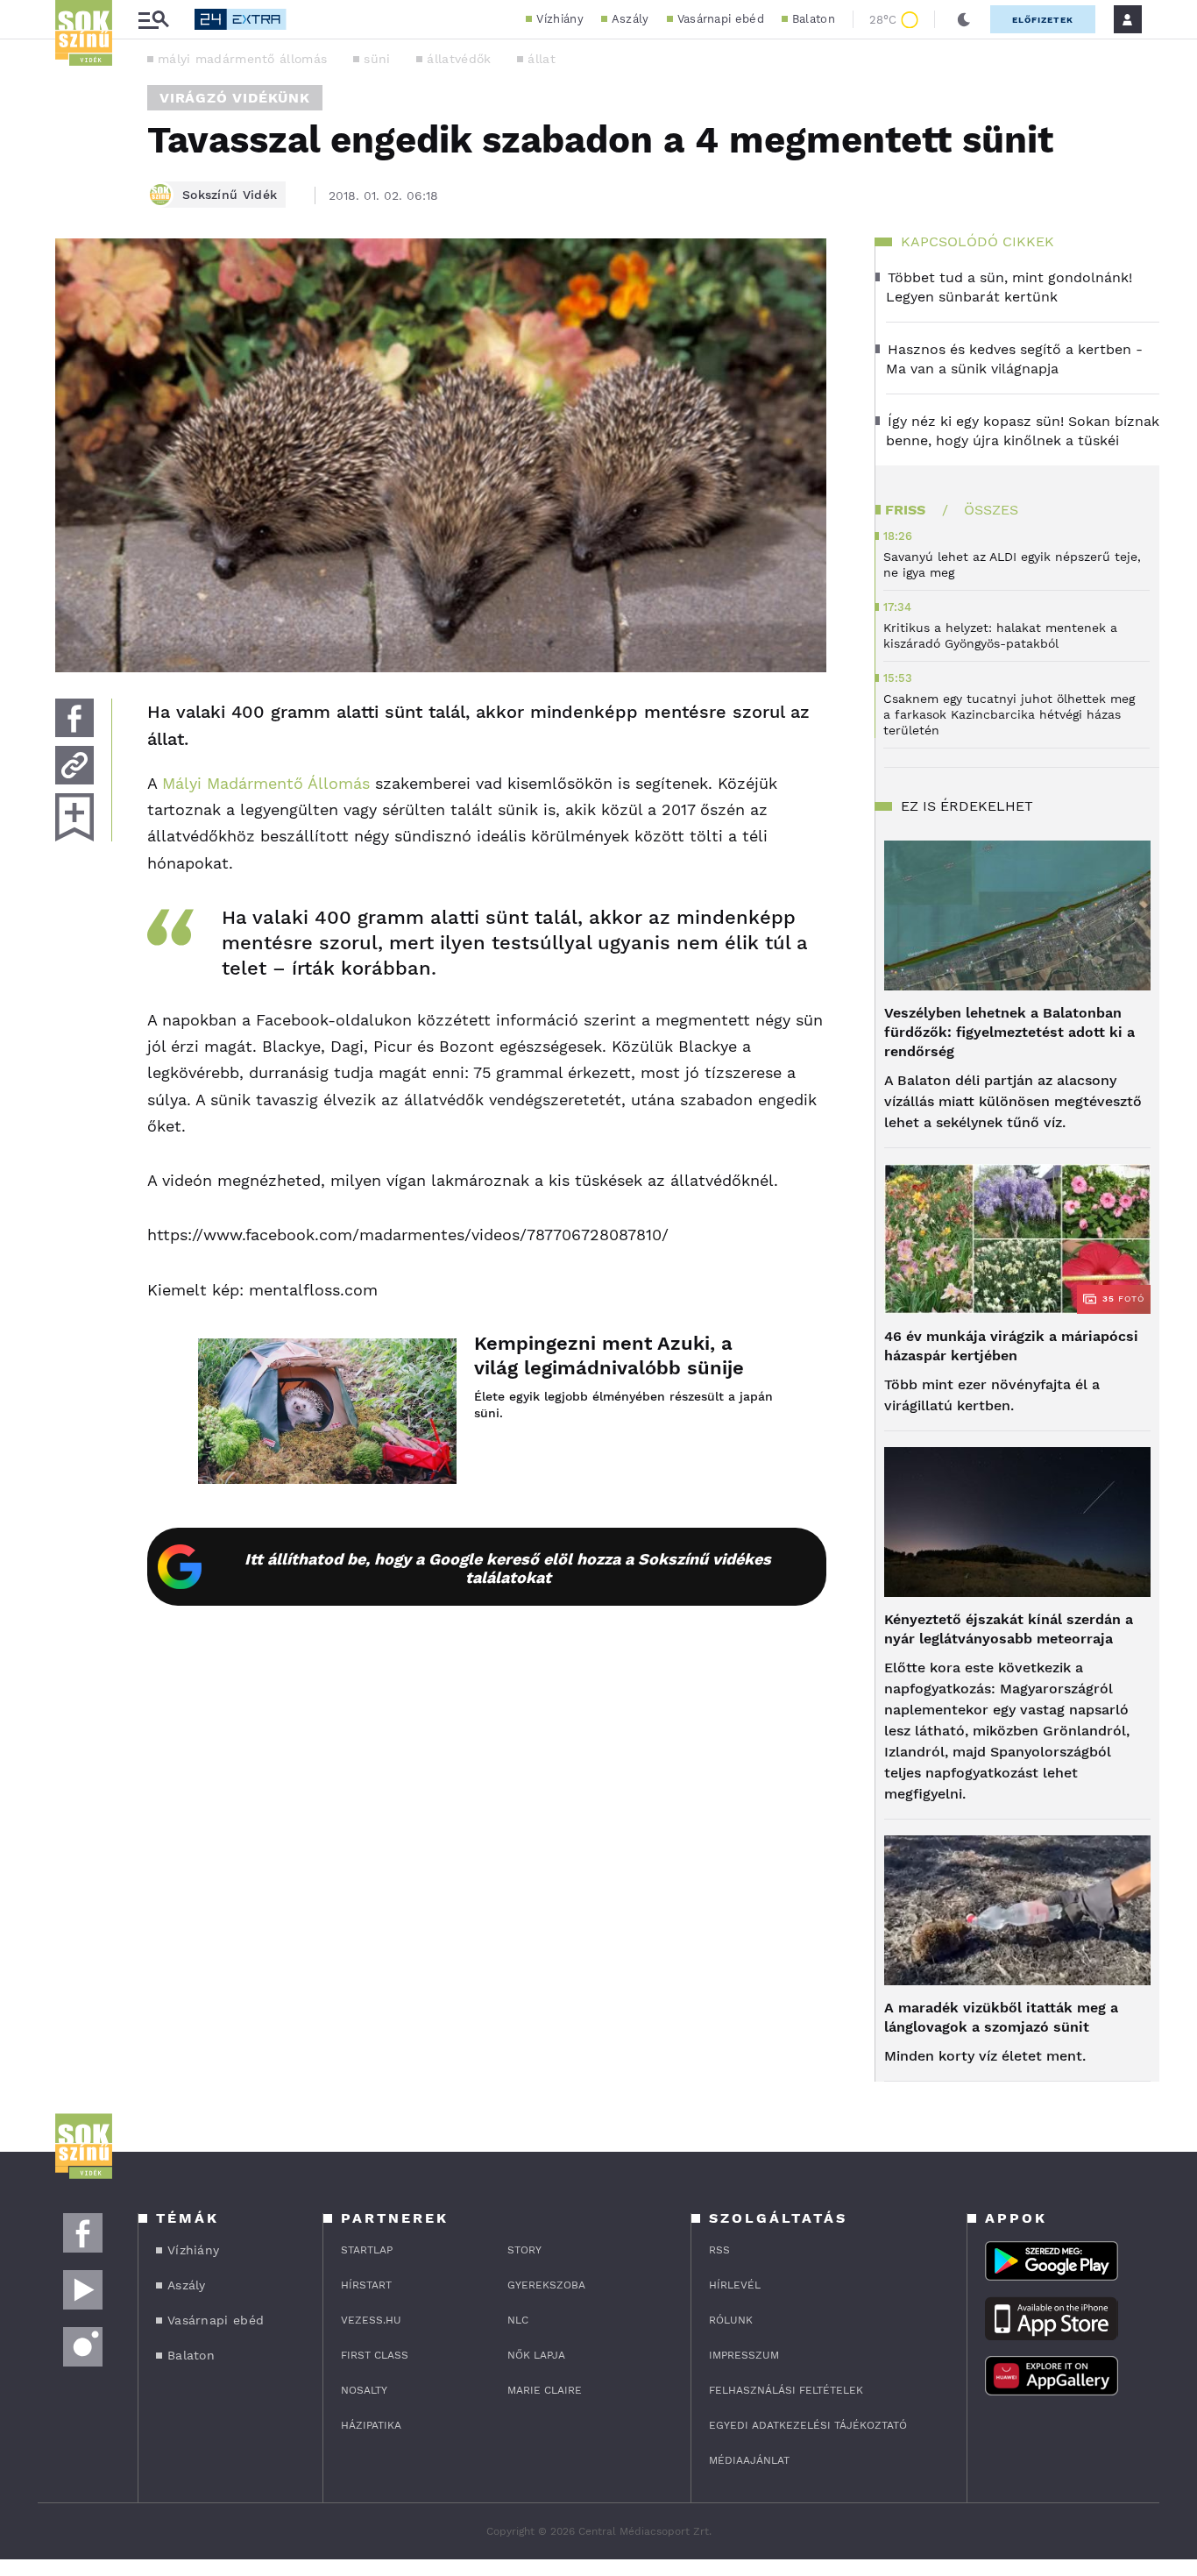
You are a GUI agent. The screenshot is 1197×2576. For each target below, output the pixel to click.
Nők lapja (536, 2355)
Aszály (630, 19)
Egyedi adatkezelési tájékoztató (808, 2425)
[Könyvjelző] (74, 817)
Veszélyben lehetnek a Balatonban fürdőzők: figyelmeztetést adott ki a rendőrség (1009, 1032)
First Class (375, 2355)
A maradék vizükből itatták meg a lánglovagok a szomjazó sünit (1001, 2017)
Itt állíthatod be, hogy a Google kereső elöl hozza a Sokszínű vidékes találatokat (508, 1568)
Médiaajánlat (749, 2460)
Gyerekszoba (546, 2285)
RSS (719, 2250)
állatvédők (459, 59)
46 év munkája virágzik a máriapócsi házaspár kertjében (1011, 1346)
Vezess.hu (371, 2320)
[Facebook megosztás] (74, 718)
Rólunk (731, 2320)
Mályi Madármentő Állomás (266, 783)
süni (377, 59)
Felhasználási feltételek (786, 2390)
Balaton (814, 19)
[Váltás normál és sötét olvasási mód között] (964, 19)
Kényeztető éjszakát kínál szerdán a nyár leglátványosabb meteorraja (1009, 1629)
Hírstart (366, 2285)
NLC (518, 2320)
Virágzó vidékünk (235, 98)
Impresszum (744, 2355)
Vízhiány (560, 19)
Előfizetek (1043, 20)
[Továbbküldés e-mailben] (74, 765)
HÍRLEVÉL (735, 2285)
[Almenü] (153, 20)
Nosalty (364, 2390)
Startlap (367, 2250)
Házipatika (371, 2425)
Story (524, 2250)
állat (542, 59)
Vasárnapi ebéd (721, 19)
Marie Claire (545, 2390)
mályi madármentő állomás (242, 59)
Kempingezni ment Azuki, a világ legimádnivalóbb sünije (609, 1355)
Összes (991, 510)
